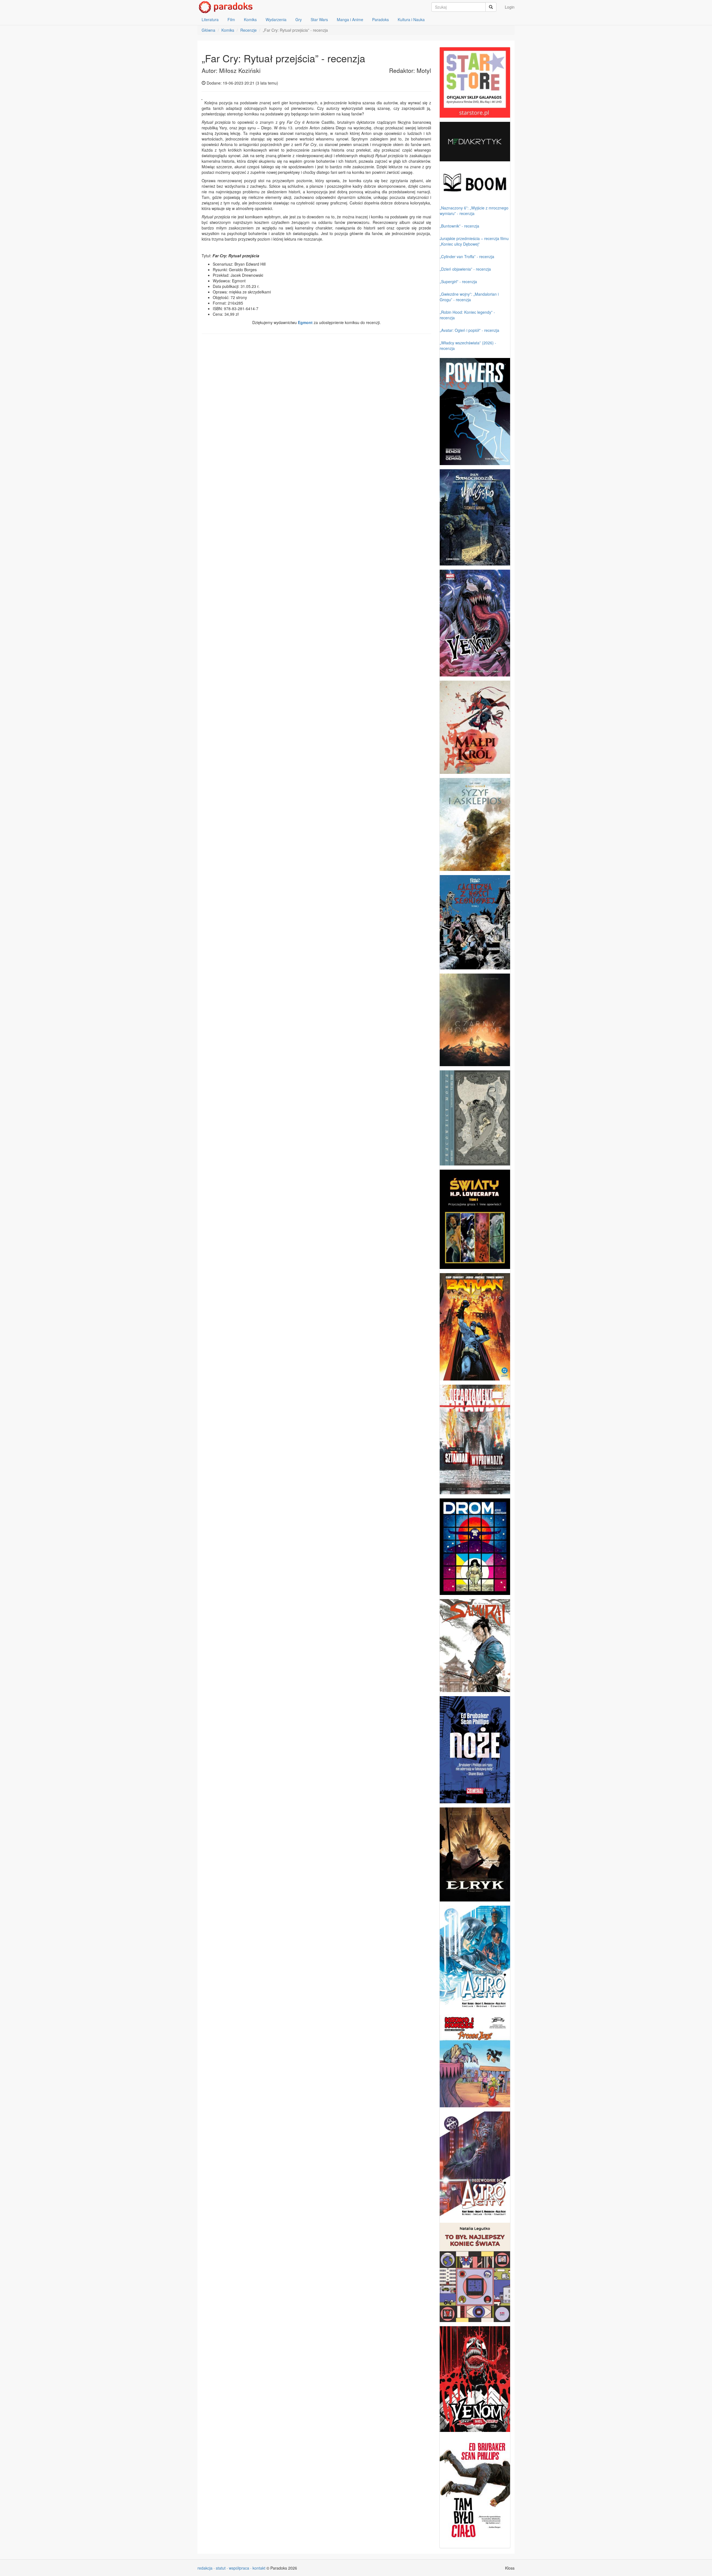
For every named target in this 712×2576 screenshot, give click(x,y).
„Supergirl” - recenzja (458, 281)
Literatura (210, 19)
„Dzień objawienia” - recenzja (465, 269)
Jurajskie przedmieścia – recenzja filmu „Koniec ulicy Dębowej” (474, 241)
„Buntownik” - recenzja (459, 226)
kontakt (259, 2568)
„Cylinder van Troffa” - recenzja (467, 256)
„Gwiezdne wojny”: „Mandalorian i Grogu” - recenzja (469, 297)
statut (221, 2568)
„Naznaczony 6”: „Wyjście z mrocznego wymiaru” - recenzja (474, 211)
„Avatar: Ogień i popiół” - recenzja (469, 330)
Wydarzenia (276, 19)
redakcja (205, 2568)
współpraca (239, 2568)
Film (231, 19)
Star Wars (319, 19)
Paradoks (380, 19)
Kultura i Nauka (411, 19)
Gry (299, 19)
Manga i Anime (350, 19)
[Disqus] (316, 409)
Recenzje (249, 30)
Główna (208, 30)
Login (510, 7)
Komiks (250, 19)
